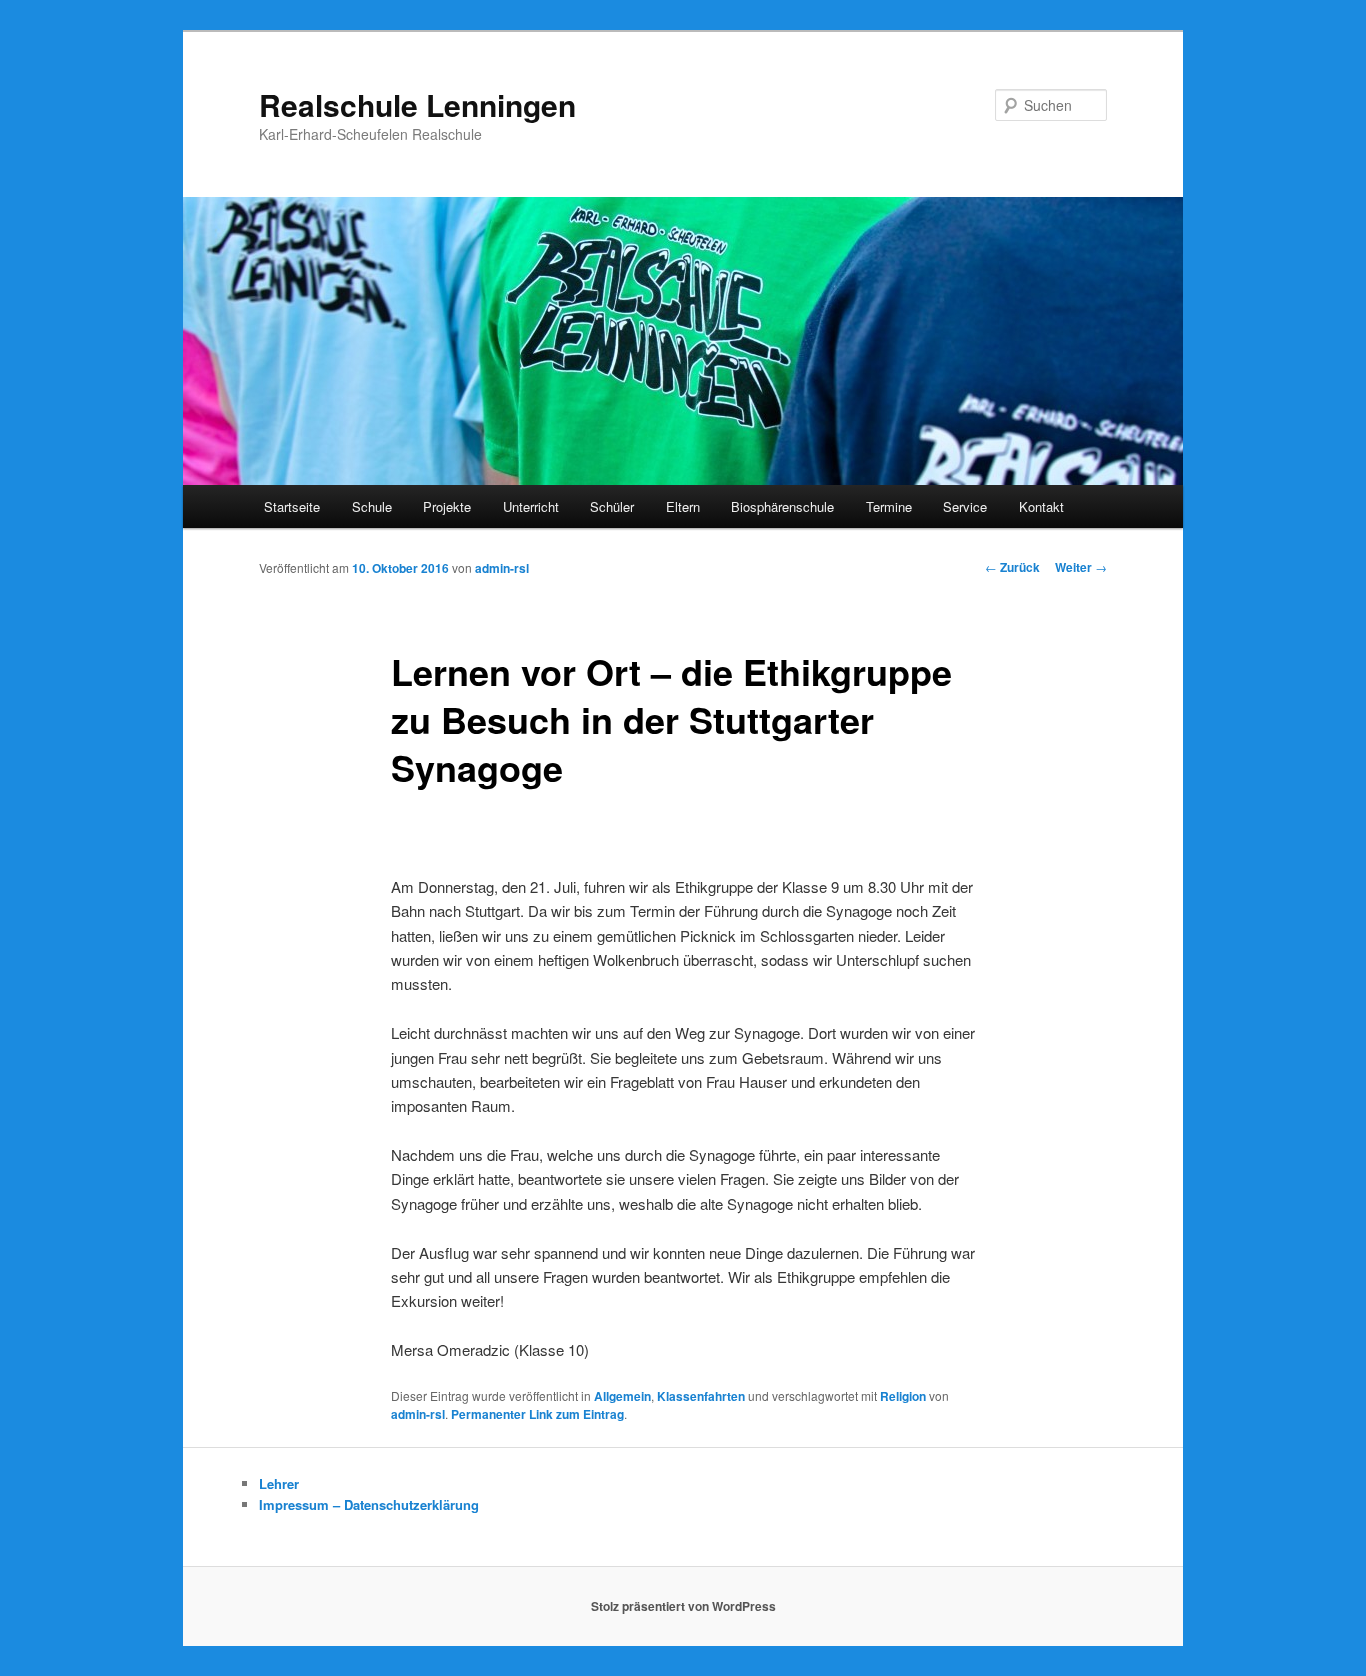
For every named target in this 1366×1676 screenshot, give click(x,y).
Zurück (1012, 567)
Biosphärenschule (782, 506)
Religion (903, 1396)
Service (965, 506)
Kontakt (1041, 506)
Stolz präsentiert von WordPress (683, 1606)
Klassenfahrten (701, 1396)
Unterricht (531, 506)
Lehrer (279, 1483)
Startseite (292, 506)
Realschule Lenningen (417, 104)
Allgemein (622, 1396)
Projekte (447, 506)
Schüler (612, 506)
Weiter (1081, 567)
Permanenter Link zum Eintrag (537, 1414)
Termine (889, 506)
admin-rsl (502, 568)
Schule (372, 506)
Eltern (683, 506)
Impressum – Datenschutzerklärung (369, 1504)
